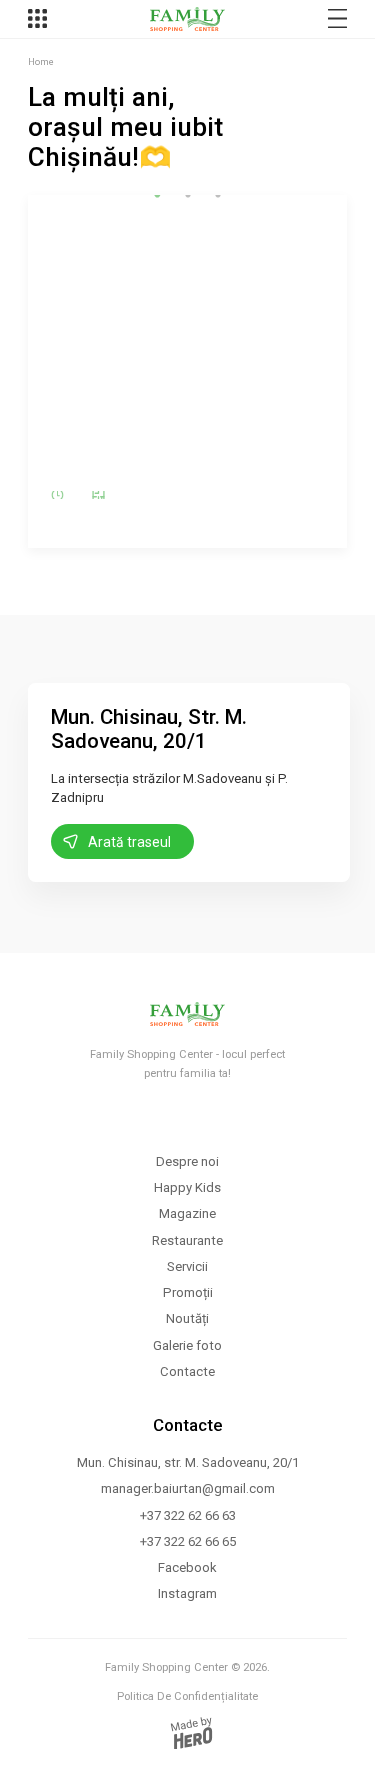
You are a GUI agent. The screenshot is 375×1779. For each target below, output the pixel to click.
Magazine (187, 1213)
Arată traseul (129, 842)
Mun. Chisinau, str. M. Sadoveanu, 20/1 (188, 1462)
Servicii (187, 1266)
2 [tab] (188, 195)
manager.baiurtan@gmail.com (188, 1488)
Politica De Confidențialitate (187, 1696)
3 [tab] (218, 195)
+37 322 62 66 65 (188, 1541)
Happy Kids (187, 1187)
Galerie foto (187, 1345)
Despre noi (187, 1161)
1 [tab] (158, 195)
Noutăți (187, 1318)
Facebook (187, 1567)
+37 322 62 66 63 (188, 1515)
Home (41, 61)
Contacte (187, 1371)
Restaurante (187, 1240)
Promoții (188, 1292)
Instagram (187, 1593)
